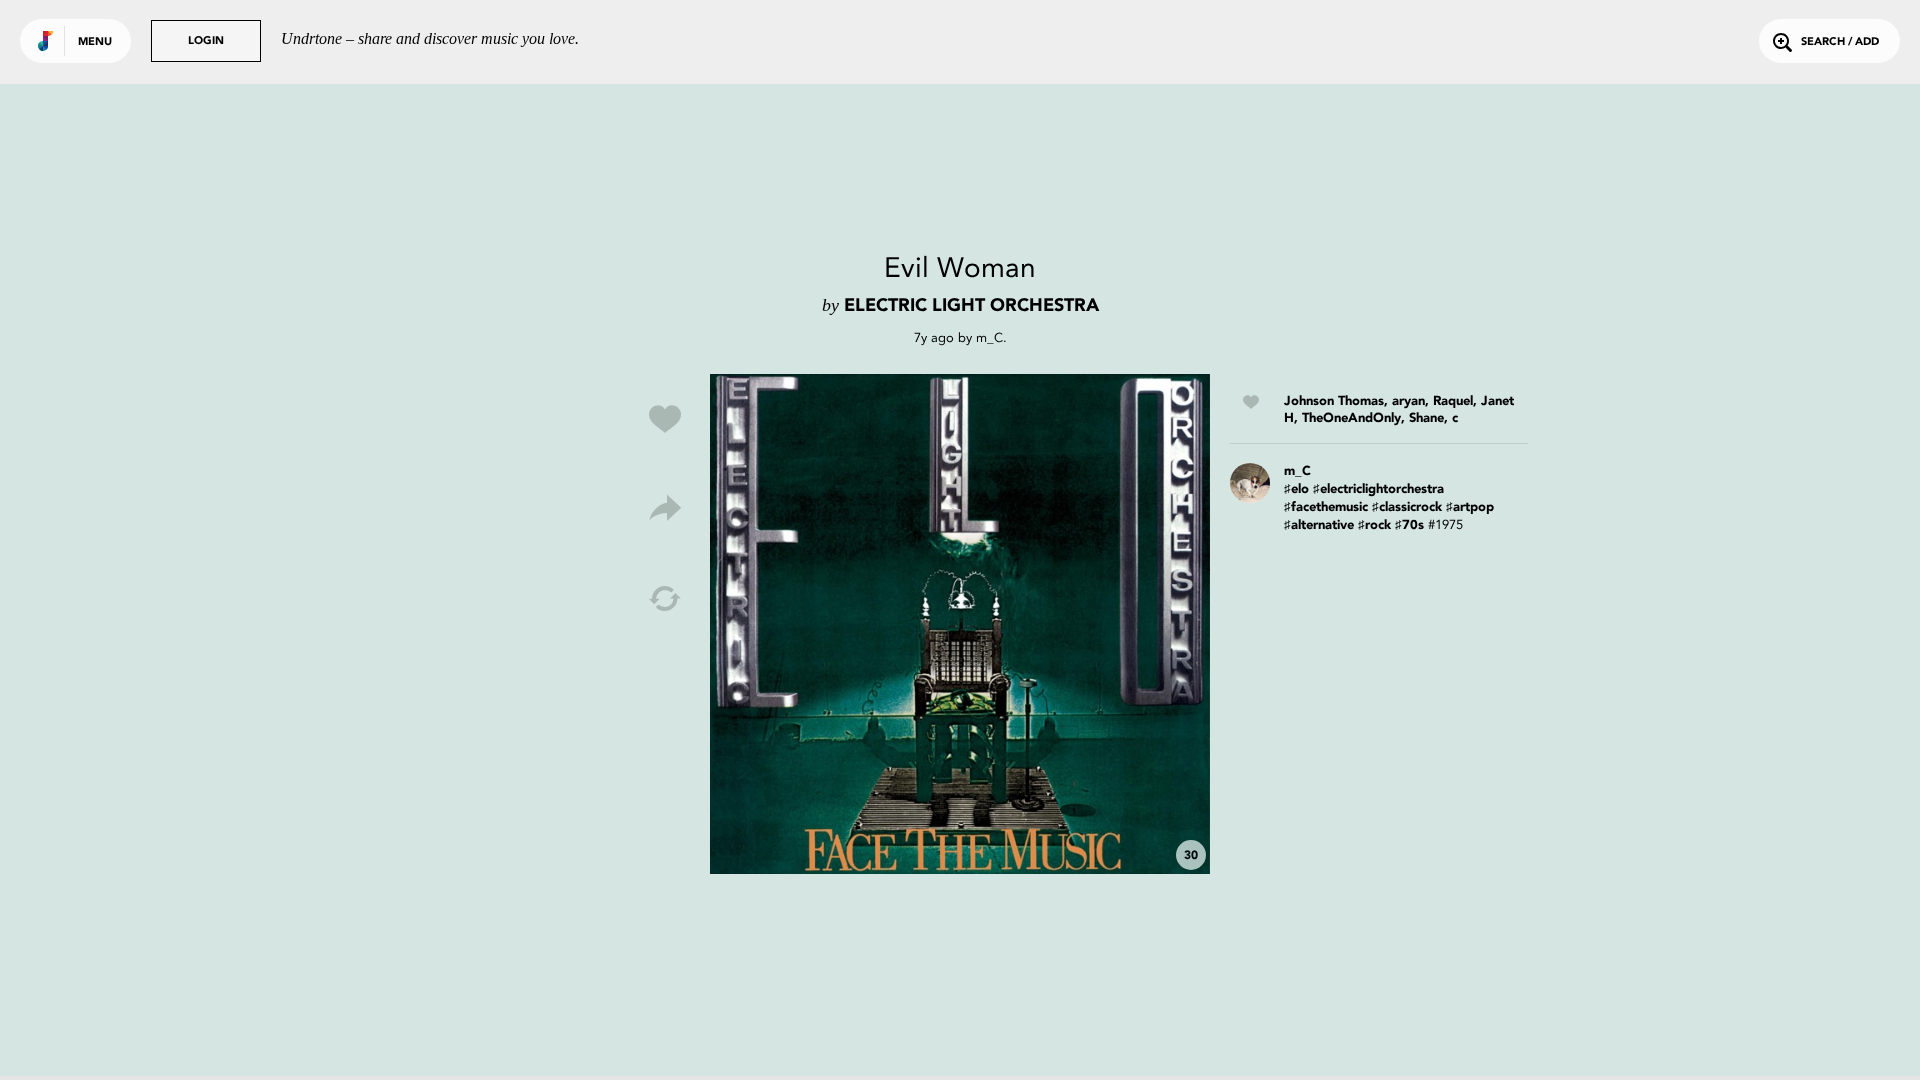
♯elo (1296, 489)
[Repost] (665, 599)
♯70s (1409, 525)
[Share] (665, 509)
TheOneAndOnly (1351, 418)
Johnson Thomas (1334, 401)
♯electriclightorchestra (1378, 489)
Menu (95, 42)
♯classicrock (1407, 507)
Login (206, 41)
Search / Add (1840, 42)
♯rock (1374, 525)
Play (960, 624)
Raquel (1453, 401)
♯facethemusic (1326, 507)
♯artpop (1470, 507)
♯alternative (1319, 525)
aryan (1408, 401)
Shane (1426, 418)
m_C (989, 337)
